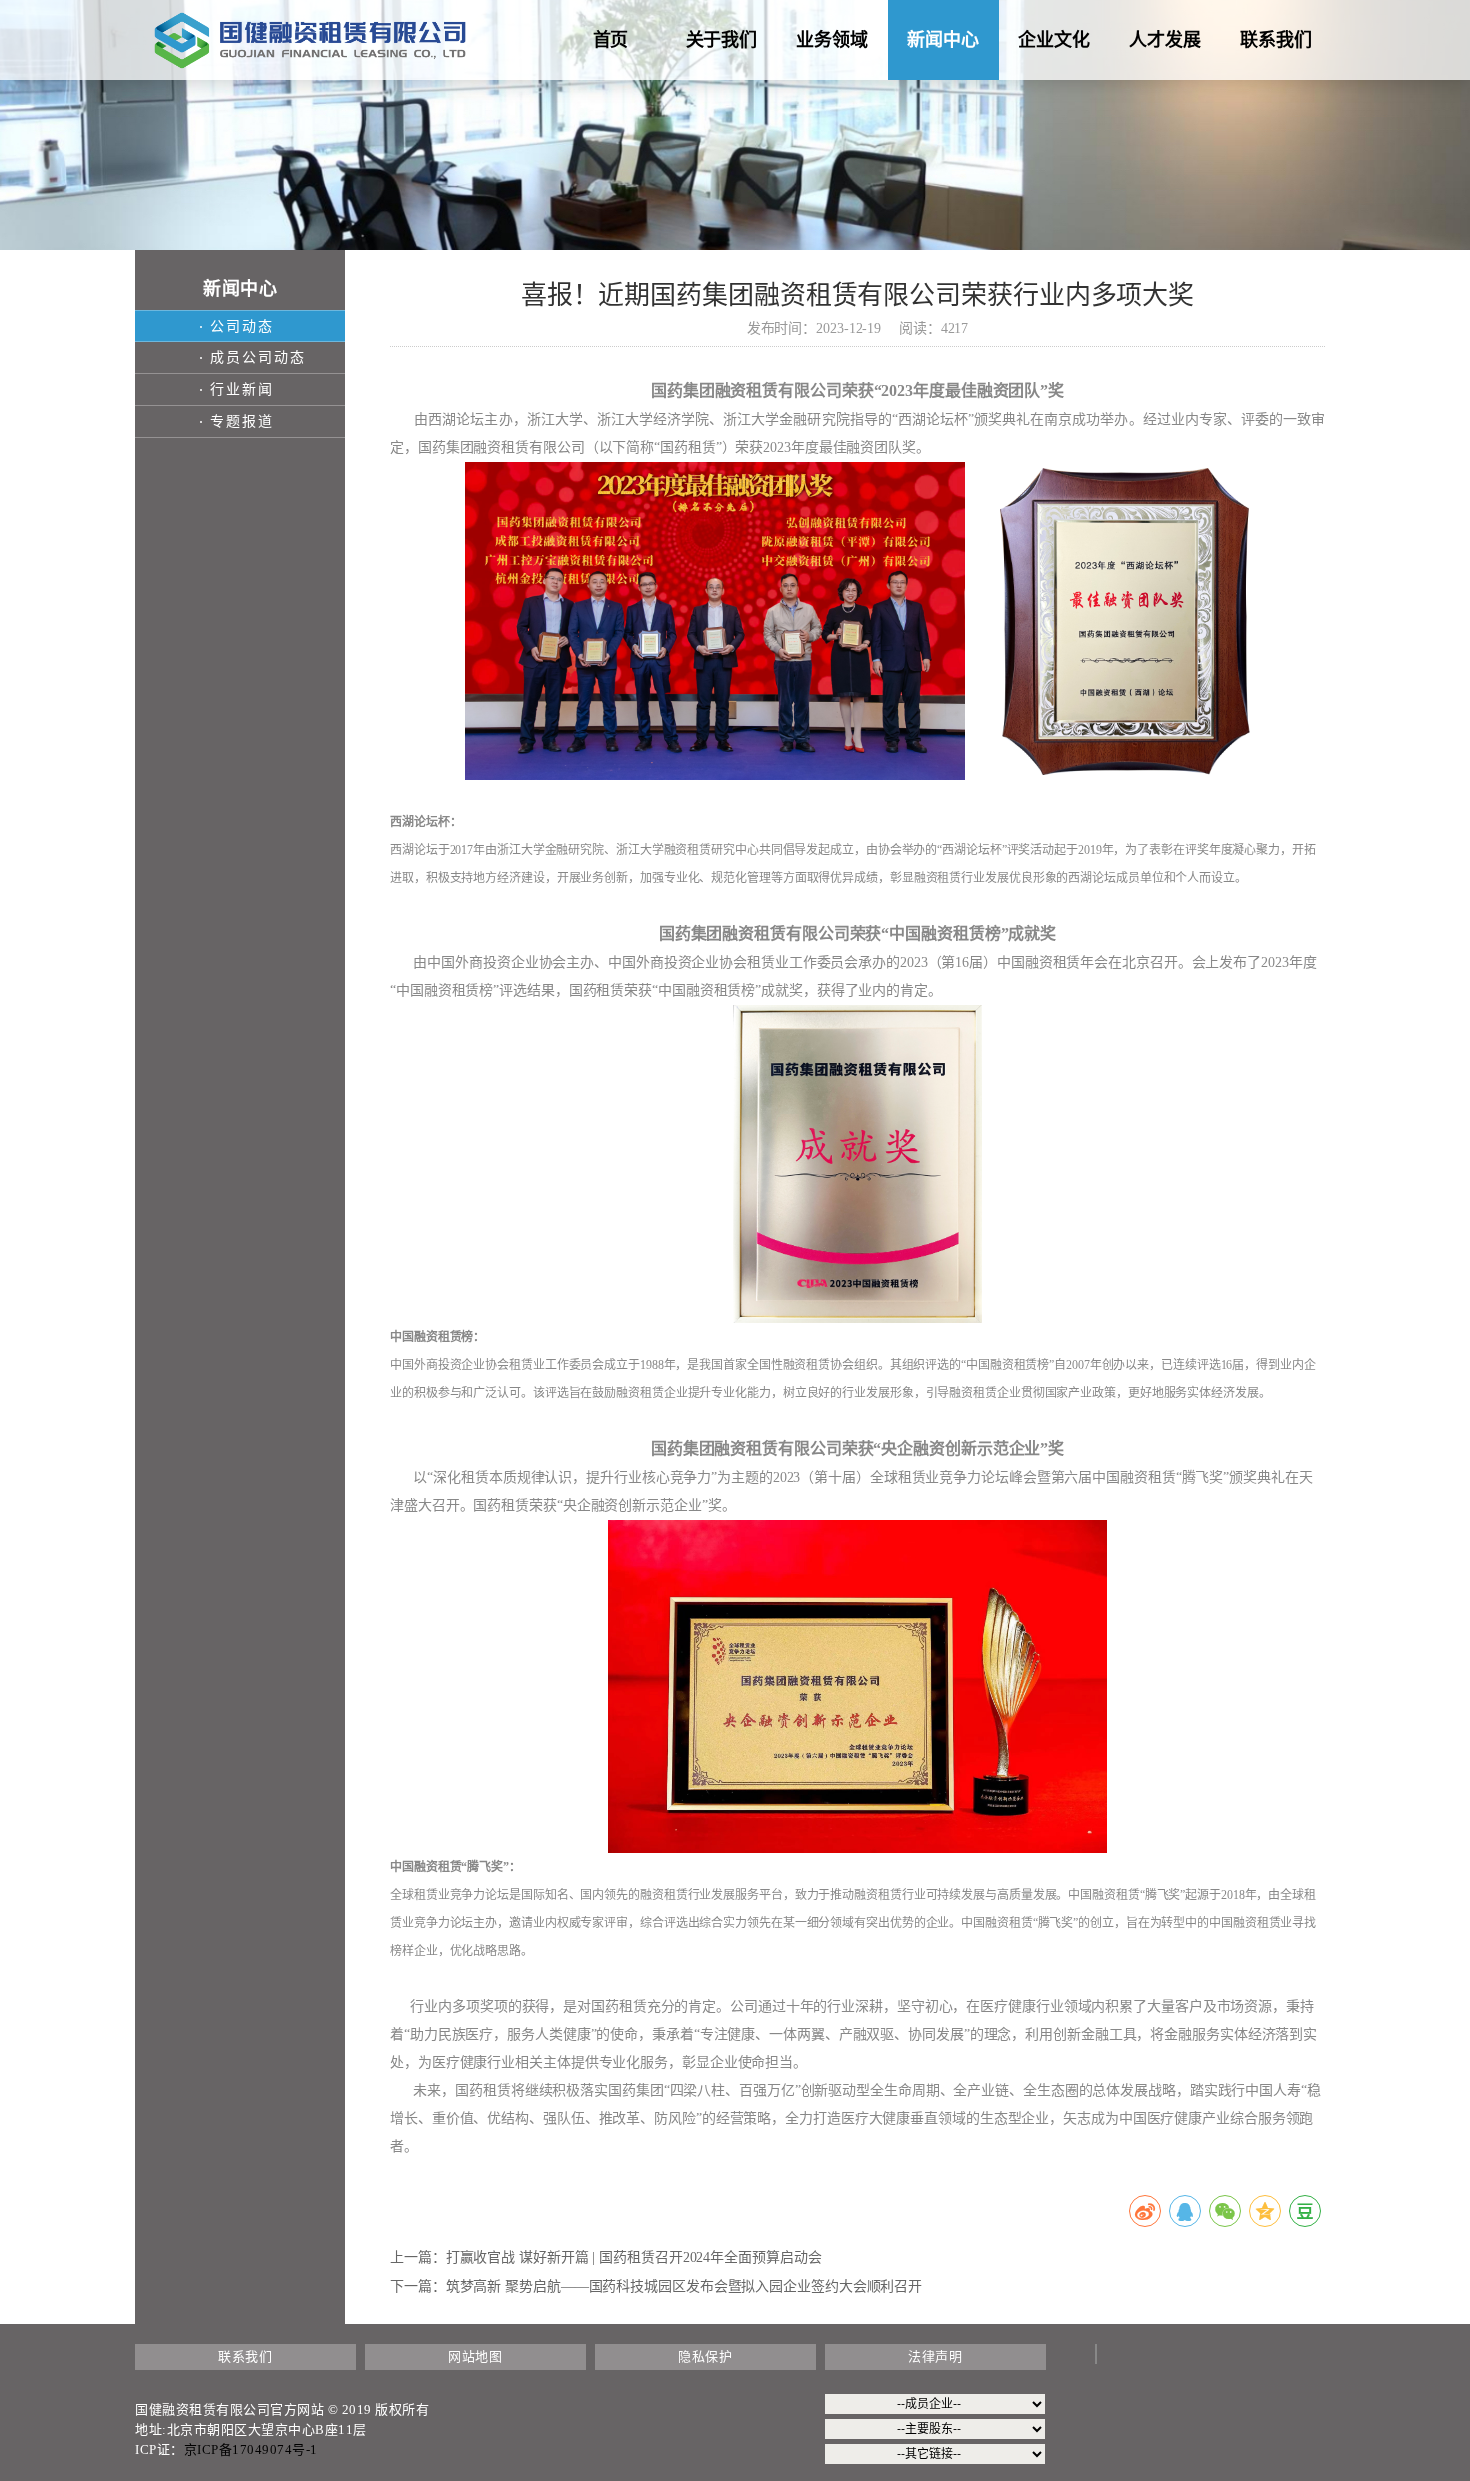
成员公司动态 (258, 357)
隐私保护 (705, 2356)
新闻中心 (943, 40)
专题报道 (242, 421)
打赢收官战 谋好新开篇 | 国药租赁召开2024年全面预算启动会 (634, 2257)
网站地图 (475, 2356)
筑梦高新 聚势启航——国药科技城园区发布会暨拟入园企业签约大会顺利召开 (684, 2286)
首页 (611, 40)
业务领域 (832, 40)
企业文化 (1054, 40)
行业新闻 (242, 389)
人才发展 (1165, 40)
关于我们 (722, 40)
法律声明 (935, 2356)
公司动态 (242, 326)
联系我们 (1276, 40)
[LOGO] (310, 39)
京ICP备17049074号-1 (251, 2449)
